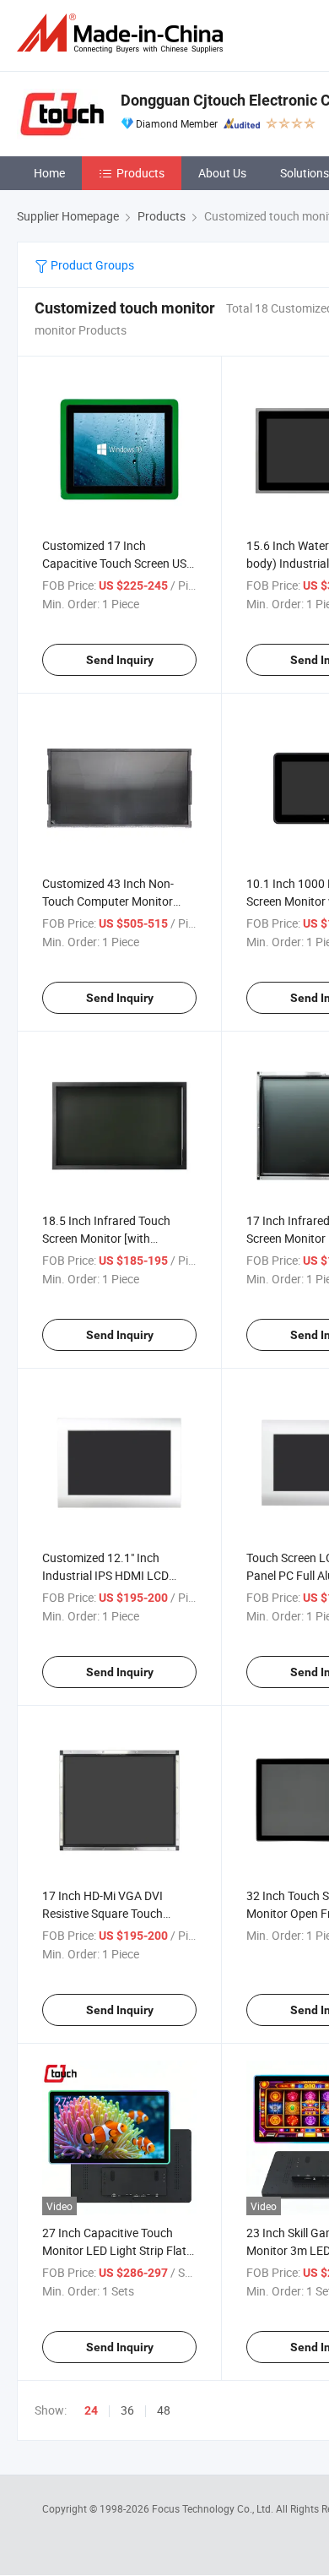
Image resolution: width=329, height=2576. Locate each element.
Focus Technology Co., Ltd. (214, 2508)
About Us (222, 173)
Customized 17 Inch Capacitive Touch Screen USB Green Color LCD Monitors (118, 563)
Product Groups (91, 265)
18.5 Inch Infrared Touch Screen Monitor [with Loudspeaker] (106, 1238)
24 (91, 2410)
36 (127, 2410)
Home (49, 173)
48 (164, 2410)
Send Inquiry (120, 660)
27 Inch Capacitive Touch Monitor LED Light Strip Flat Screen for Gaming (114, 2250)
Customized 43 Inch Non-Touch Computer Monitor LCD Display (108, 901)
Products (140, 173)
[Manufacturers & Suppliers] (123, 33)
